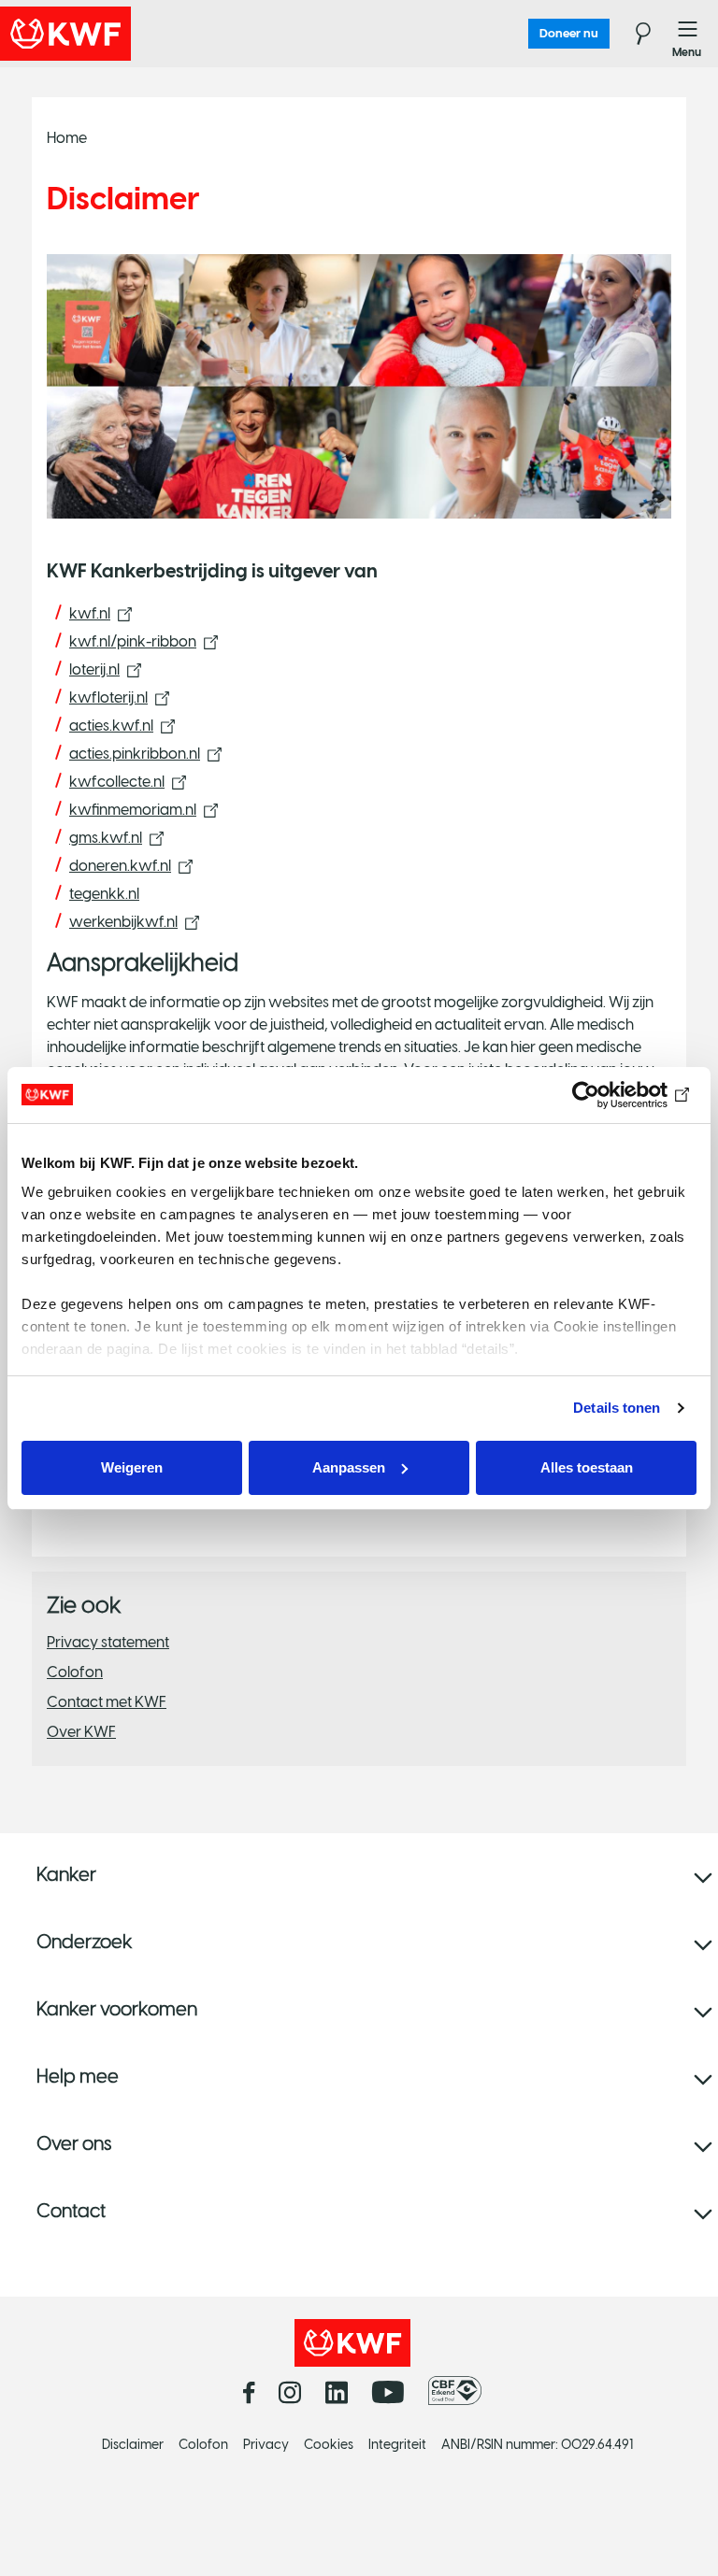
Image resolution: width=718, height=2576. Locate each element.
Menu (688, 34)
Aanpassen (349, 1467)
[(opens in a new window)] (460, 2391)
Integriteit (397, 2445)
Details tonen (617, 1408)
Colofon (75, 1672)
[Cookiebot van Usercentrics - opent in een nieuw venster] (615, 1095)
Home (67, 138)
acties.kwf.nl (111, 726)
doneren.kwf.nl (120, 866)
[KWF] (117, 34)
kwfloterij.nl (108, 697)
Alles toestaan (587, 1467)
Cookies (329, 2445)
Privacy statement (108, 1642)
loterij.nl (94, 669)
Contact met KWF (107, 1702)
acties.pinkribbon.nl (135, 754)
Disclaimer (133, 2445)
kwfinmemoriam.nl (133, 810)
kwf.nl (90, 613)
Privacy (266, 2445)
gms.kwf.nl (106, 838)
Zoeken (632, 34)
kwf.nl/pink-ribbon (133, 641)
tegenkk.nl (104, 894)
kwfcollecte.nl (117, 782)
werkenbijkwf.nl (123, 922)
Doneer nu (569, 33)
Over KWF (81, 1732)
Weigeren (132, 1467)
